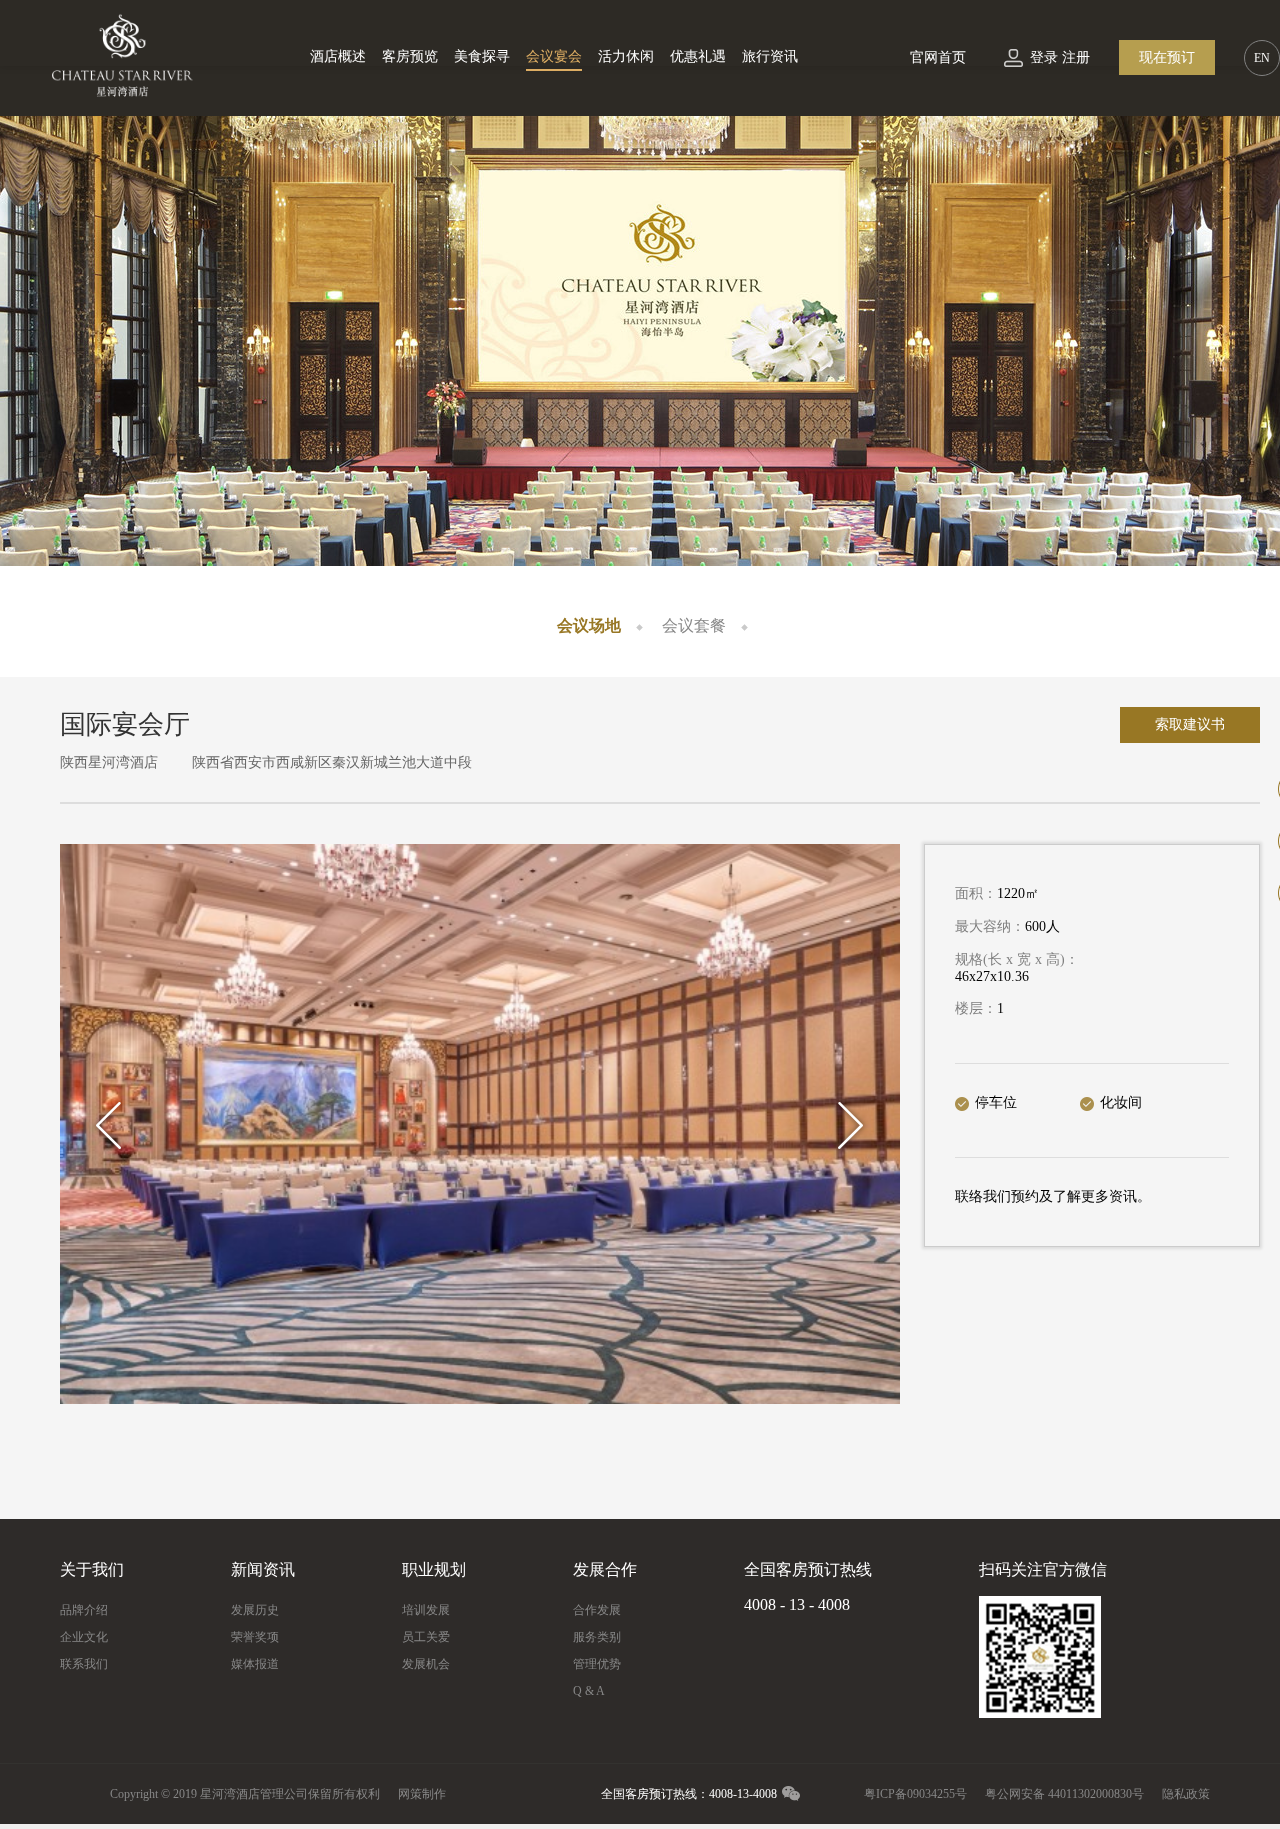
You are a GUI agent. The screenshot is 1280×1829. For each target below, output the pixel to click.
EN (1262, 58)
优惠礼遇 (698, 56)
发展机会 (426, 1664)
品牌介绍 (84, 1610)
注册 (1076, 57)
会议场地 (589, 625)
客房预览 (410, 56)
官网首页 (938, 57)
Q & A (589, 1691)
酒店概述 (338, 56)
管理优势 (597, 1664)
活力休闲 (626, 56)
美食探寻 (482, 56)
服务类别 (597, 1637)
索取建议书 (1190, 724)
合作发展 (597, 1610)
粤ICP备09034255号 (915, 1794)
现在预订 (1167, 57)
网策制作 (422, 1794)
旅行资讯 (770, 56)
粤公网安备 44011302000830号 (1064, 1794)
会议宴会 (554, 56)
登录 (1044, 57)
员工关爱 (426, 1637)
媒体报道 (255, 1664)
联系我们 (84, 1664)
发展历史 (255, 1610)
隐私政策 (1186, 1794)
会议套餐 (694, 625)
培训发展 (426, 1610)
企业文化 (84, 1637)
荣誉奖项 (255, 1637)
